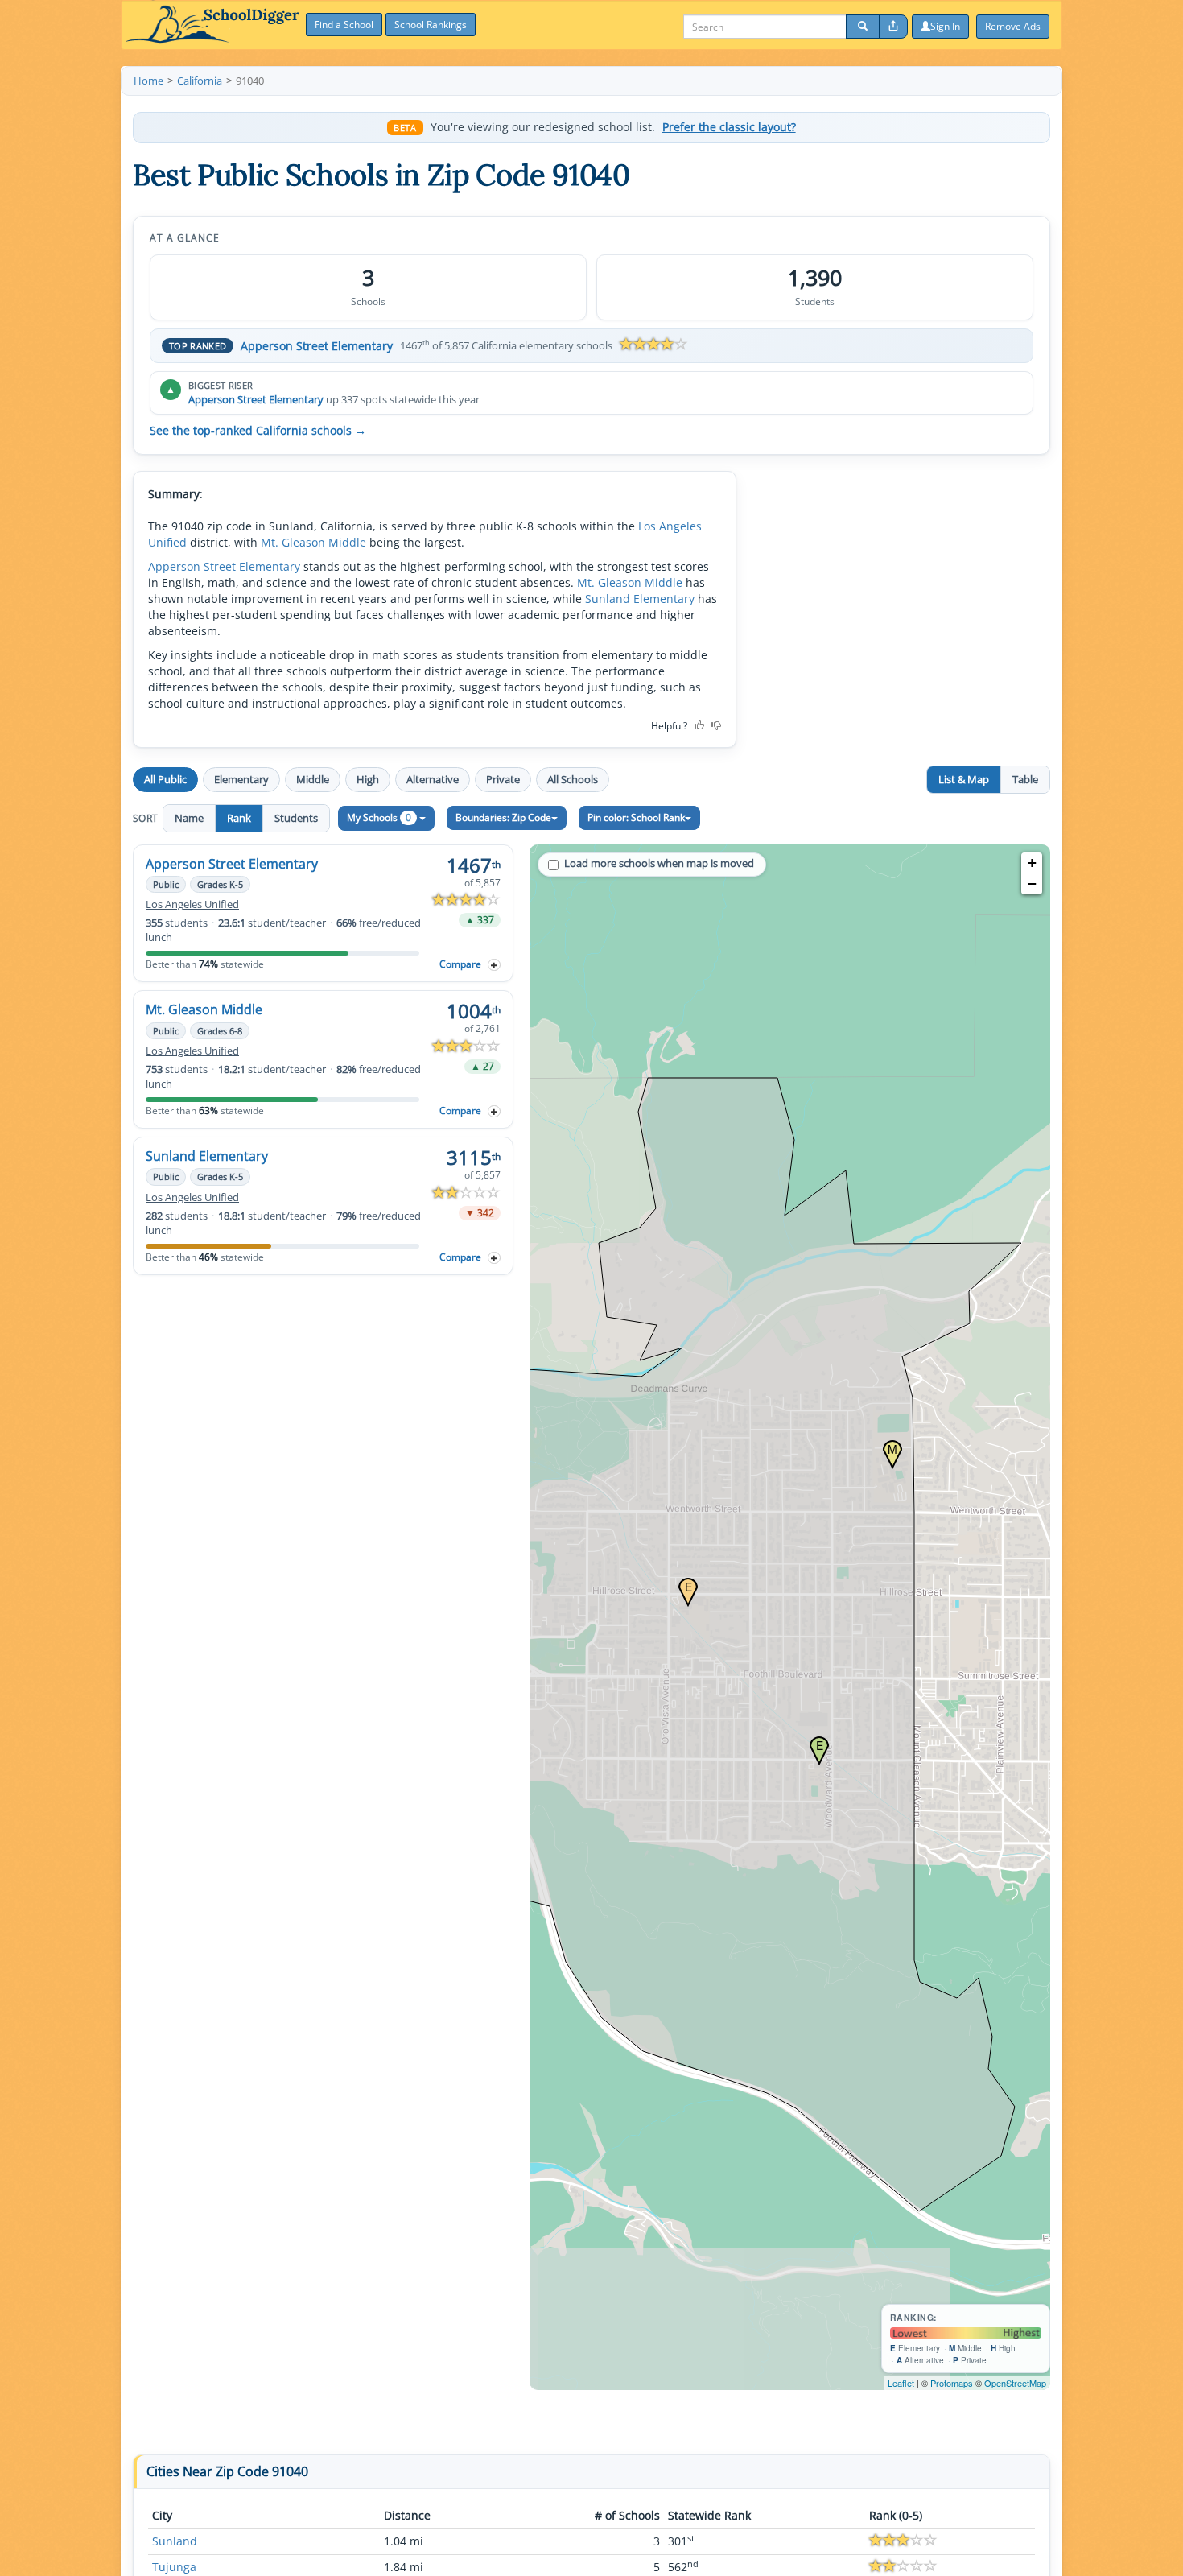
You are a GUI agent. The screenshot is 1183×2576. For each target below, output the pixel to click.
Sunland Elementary (640, 599)
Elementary (241, 779)
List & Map (964, 779)
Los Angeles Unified (192, 904)
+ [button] (1032, 863)
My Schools (379, 817)
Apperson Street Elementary (317, 346)
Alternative (433, 779)
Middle (313, 779)
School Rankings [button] (431, 25)
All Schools (573, 779)
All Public (165, 779)
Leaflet (901, 2383)
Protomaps (952, 2383)
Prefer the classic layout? (729, 127)
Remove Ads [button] (1013, 26)
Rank (239, 818)
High (368, 779)
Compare (460, 964)
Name (189, 818)
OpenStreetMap (1015, 2383)
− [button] (1032, 883)
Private (503, 779)
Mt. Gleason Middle (313, 542)
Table (1025, 779)
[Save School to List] (494, 965)
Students (296, 818)
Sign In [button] (945, 26)
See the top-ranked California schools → (258, 431)
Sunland (175, 2541)
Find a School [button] (344, 25)
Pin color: (636, 817)
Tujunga (174, 2567)
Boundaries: (503, 817)
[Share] (893, 27)
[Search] (863, 27)
